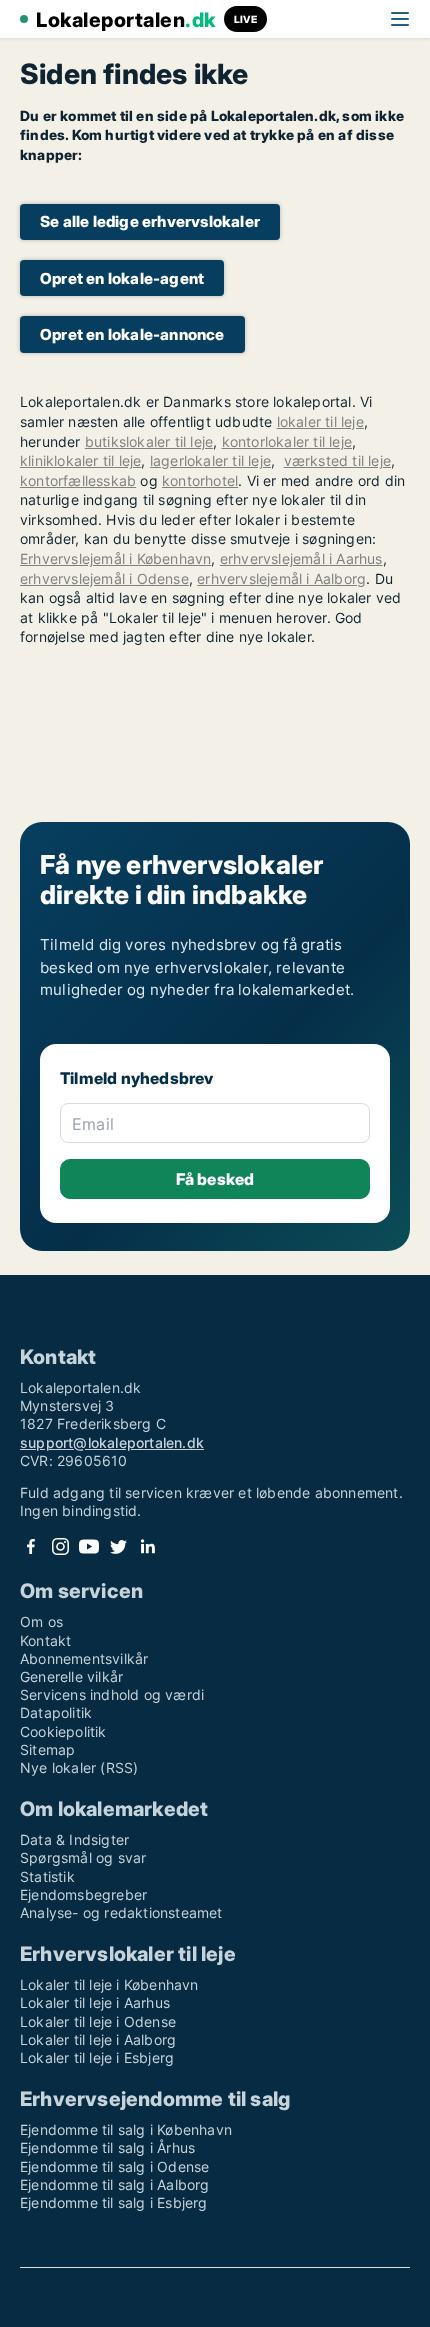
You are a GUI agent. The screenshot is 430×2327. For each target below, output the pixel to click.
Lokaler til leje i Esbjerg (97, 2057)
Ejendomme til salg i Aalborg (115, 2184)
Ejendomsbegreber (83, 1894)
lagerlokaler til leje (210, 460)
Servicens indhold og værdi (112, 1694)
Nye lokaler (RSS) (79, 1767)
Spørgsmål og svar (83, 1857)
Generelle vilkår (71, 1676)
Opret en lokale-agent (122, 278)
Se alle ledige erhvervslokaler (150, 221)
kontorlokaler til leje (287, 441)
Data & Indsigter (74, 1839)
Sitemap (47, 1749)
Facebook (31, 1546)
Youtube (89, 1546)
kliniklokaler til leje (80, 460)
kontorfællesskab (78, 480)
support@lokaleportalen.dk (112, 1442)
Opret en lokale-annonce (132, 334)
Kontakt (45, 1640)
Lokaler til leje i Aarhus (95, 2002)
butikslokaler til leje (149, 441)
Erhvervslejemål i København (115, 558)
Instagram (60, 1546)
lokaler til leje (320, 421)
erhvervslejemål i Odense (104, 578)
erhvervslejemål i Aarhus (301, 558)
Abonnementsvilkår (84, 1658)
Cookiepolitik (63, 1731)
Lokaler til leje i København (109, 1984)
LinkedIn (147, 1546)
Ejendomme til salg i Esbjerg (114, 2202)
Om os (41, 1621)
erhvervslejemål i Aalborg (281, 578)
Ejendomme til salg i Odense (114, 2166)
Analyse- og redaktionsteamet (121, 1912)
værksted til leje (337, 460)
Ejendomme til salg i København (126, 2129)
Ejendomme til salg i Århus (107, 2147)
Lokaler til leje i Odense (98, 2021)
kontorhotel (200, 480)
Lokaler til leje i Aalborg (98, 2039)
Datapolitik (56, 1712)
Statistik (47, 1876)
